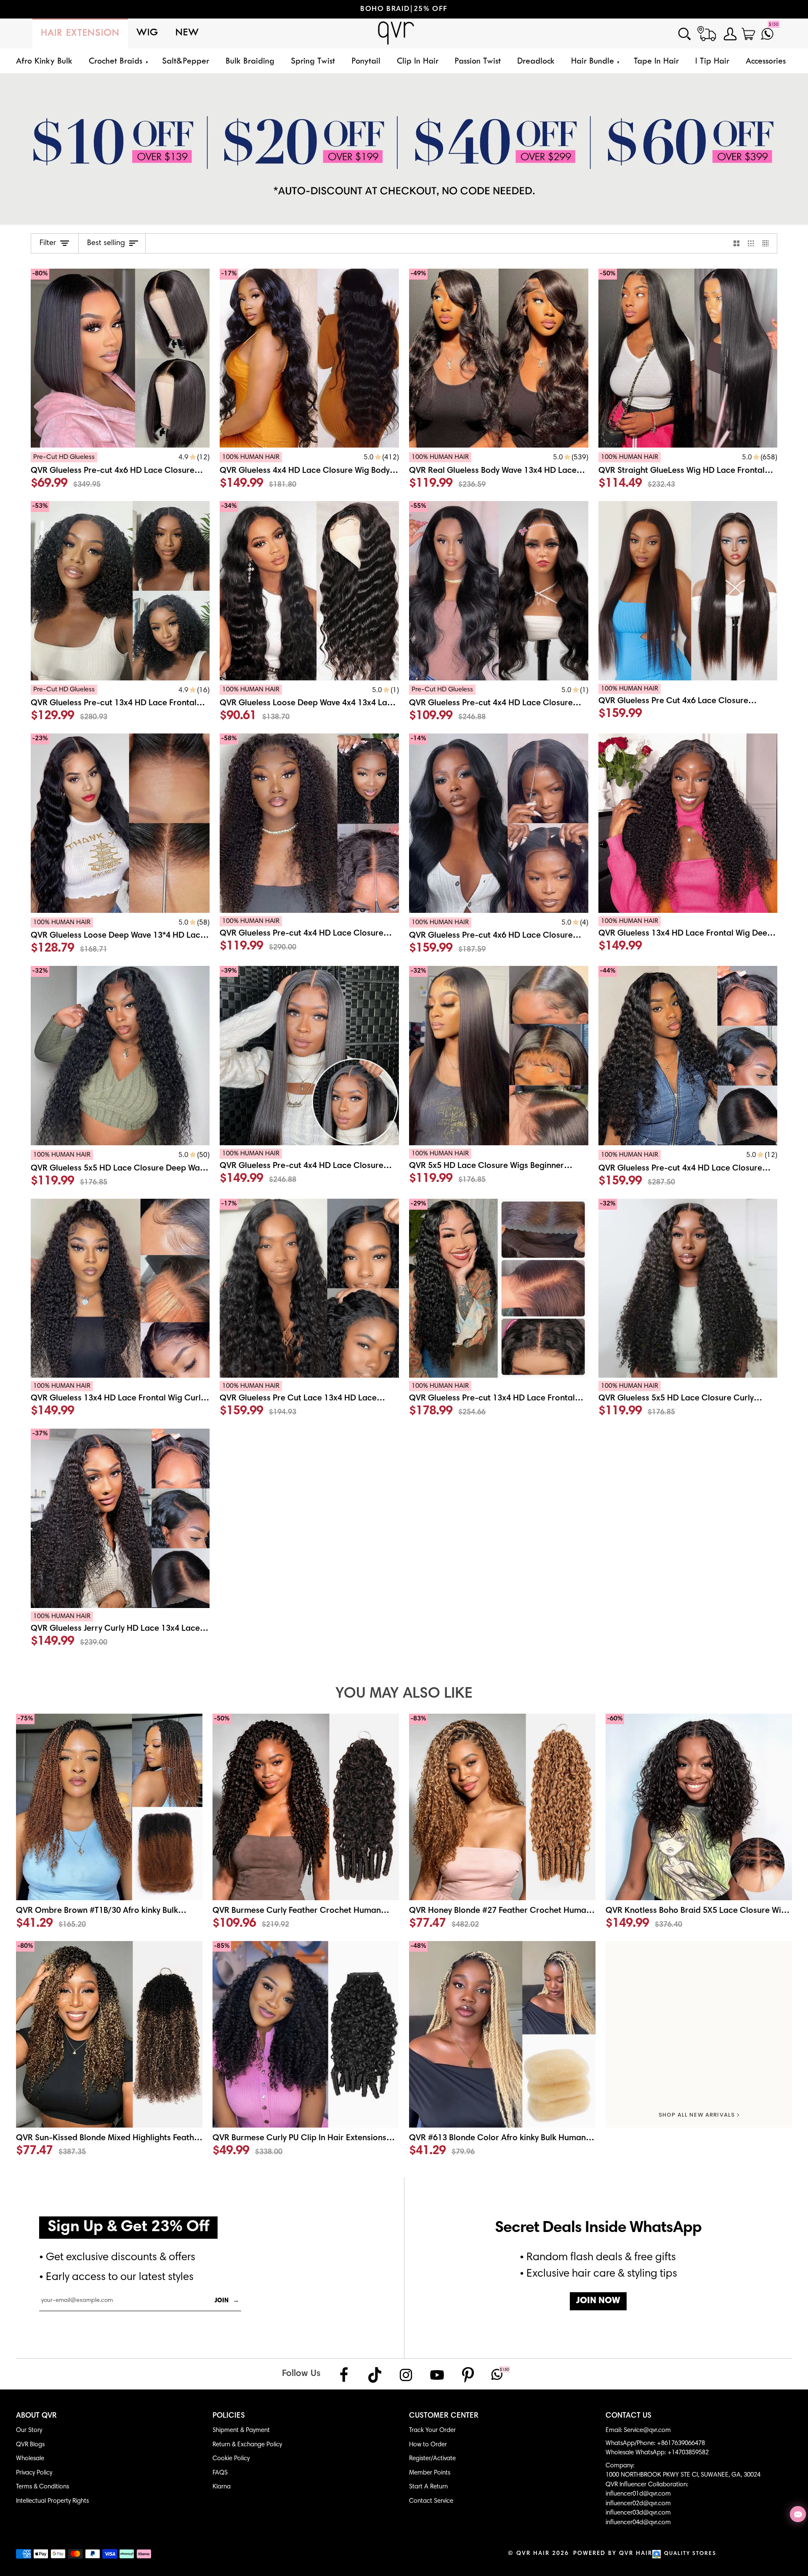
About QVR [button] (36, 2416)
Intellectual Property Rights (52, 2501)
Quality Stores (690, 2554)
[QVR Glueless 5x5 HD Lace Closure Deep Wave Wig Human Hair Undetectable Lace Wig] (120, 1170)
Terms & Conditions (43, 2487)
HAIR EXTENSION (80, 33)
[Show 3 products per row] (751, 243)
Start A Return (428, 2487)
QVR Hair (533, 2554)
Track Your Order (432, 2431)
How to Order (428, 2445)
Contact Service (431, 2501)
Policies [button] (229, 2416)
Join (227, 2301)
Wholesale (30, 2459)
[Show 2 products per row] (737, 243)
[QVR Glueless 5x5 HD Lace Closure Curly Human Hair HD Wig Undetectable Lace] (688, 1401)
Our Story (29, 2431)
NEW (187, 33)
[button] (117, 62)
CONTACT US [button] (629, 2416)
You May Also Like (404, 1694)
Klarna (222, 2487)
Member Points (430, 2473)
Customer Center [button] (444, 2416)
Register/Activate (432, 2459)
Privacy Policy (34, 2473)
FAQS (220, 2473)
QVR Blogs (30, 2445)
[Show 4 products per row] (768, 243)
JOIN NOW (598, 2301)
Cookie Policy (231, 2459)
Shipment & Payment (241, 2431)
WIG (148, 33)
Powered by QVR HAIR (613, 2554)
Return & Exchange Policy (247, 2445)
